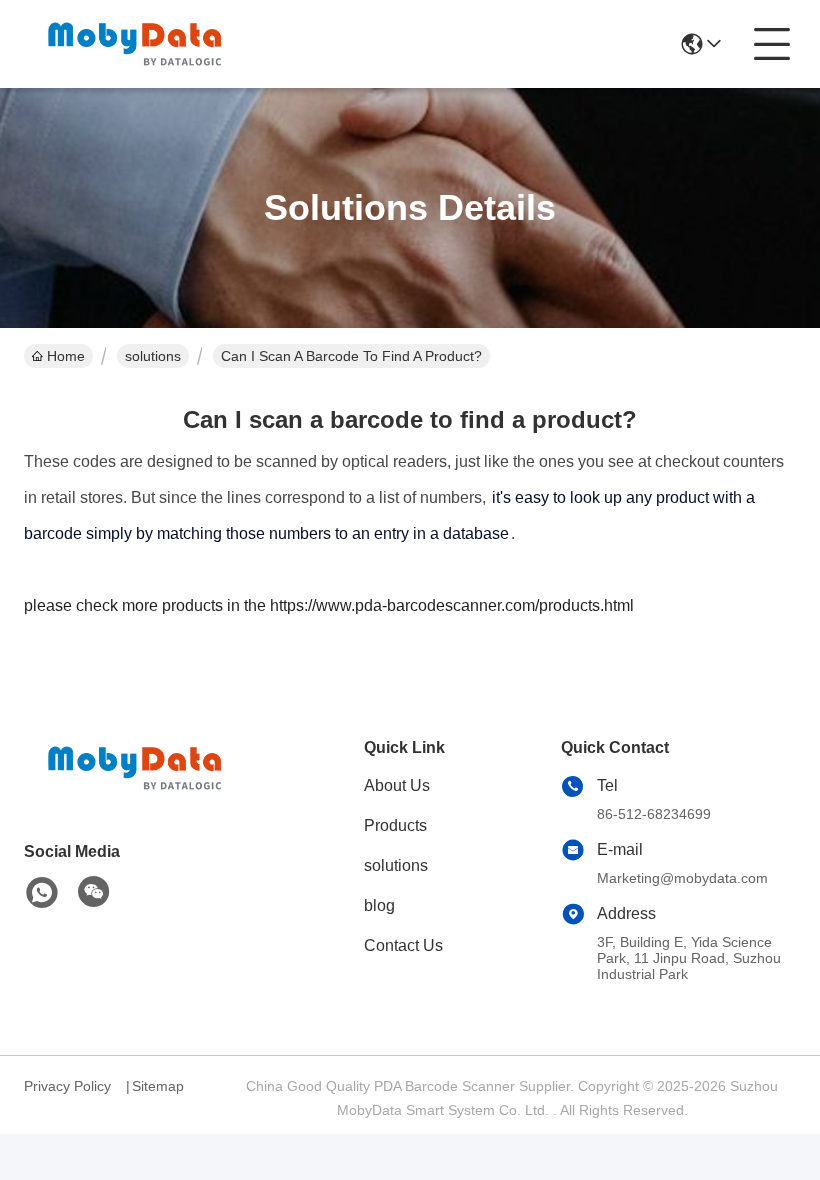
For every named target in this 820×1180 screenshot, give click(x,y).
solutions (153, 356)
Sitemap (158, 1086)
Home (66, 356)
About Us (397, 785)
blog (379, 905)
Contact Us (403, 945)
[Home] (134, 792)
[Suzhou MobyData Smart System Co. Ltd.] (134, 44)
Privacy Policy (67, 1086)
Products (395, 825)
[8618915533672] (42, 893)
